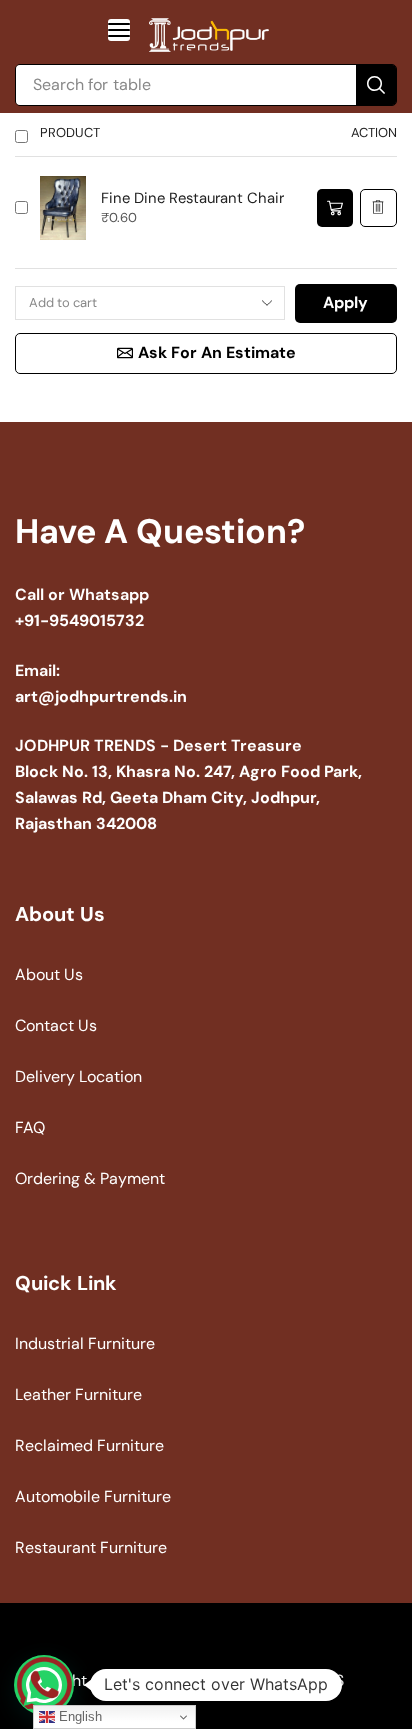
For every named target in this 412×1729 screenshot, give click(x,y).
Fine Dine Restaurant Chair (192, 198)
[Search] (376, 85)
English (78, 1716)
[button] (119, 30)
